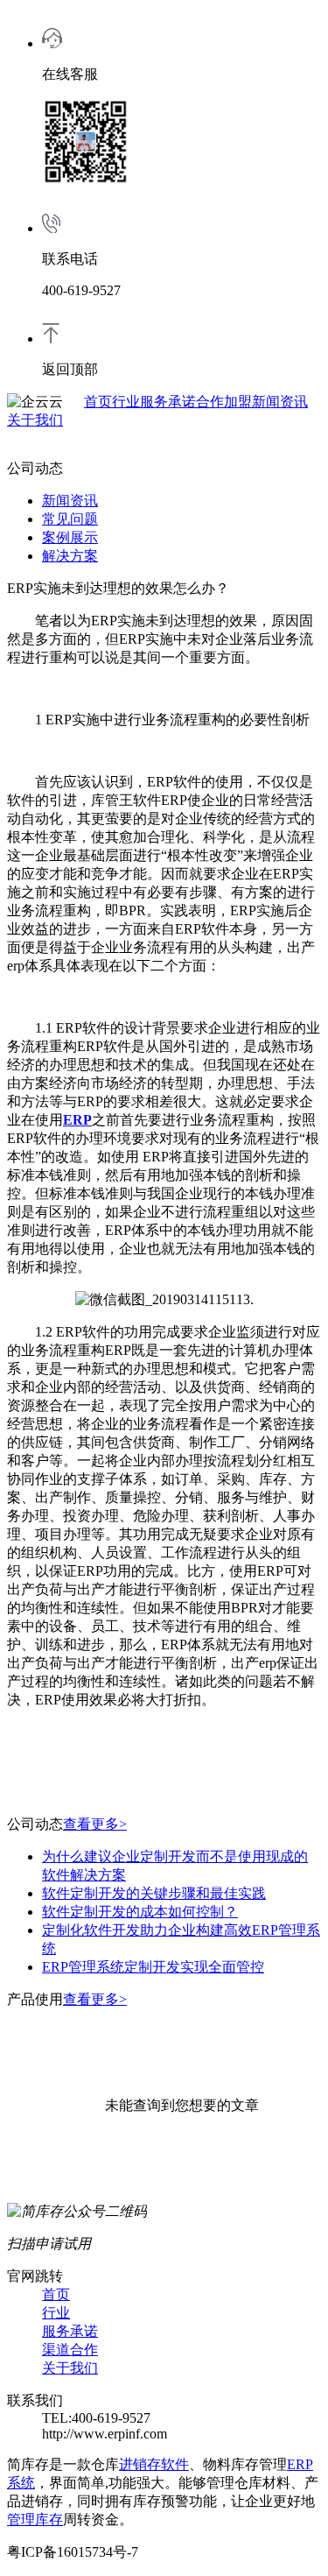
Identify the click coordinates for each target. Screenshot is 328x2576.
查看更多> (95, 1824)
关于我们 (35, 420)
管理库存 (35, 2520)
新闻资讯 (280, 402)
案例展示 (70, 537)
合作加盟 (224, 402)
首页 (98, 402)
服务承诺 (168, 402)
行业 (126, 402)
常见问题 (70, 519)
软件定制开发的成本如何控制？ (140, 1912)
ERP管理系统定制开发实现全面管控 (153, 1967)
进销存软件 (154, 2464)
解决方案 (70, 556)
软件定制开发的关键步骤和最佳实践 (154, 1893)
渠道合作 (70, 2350)
